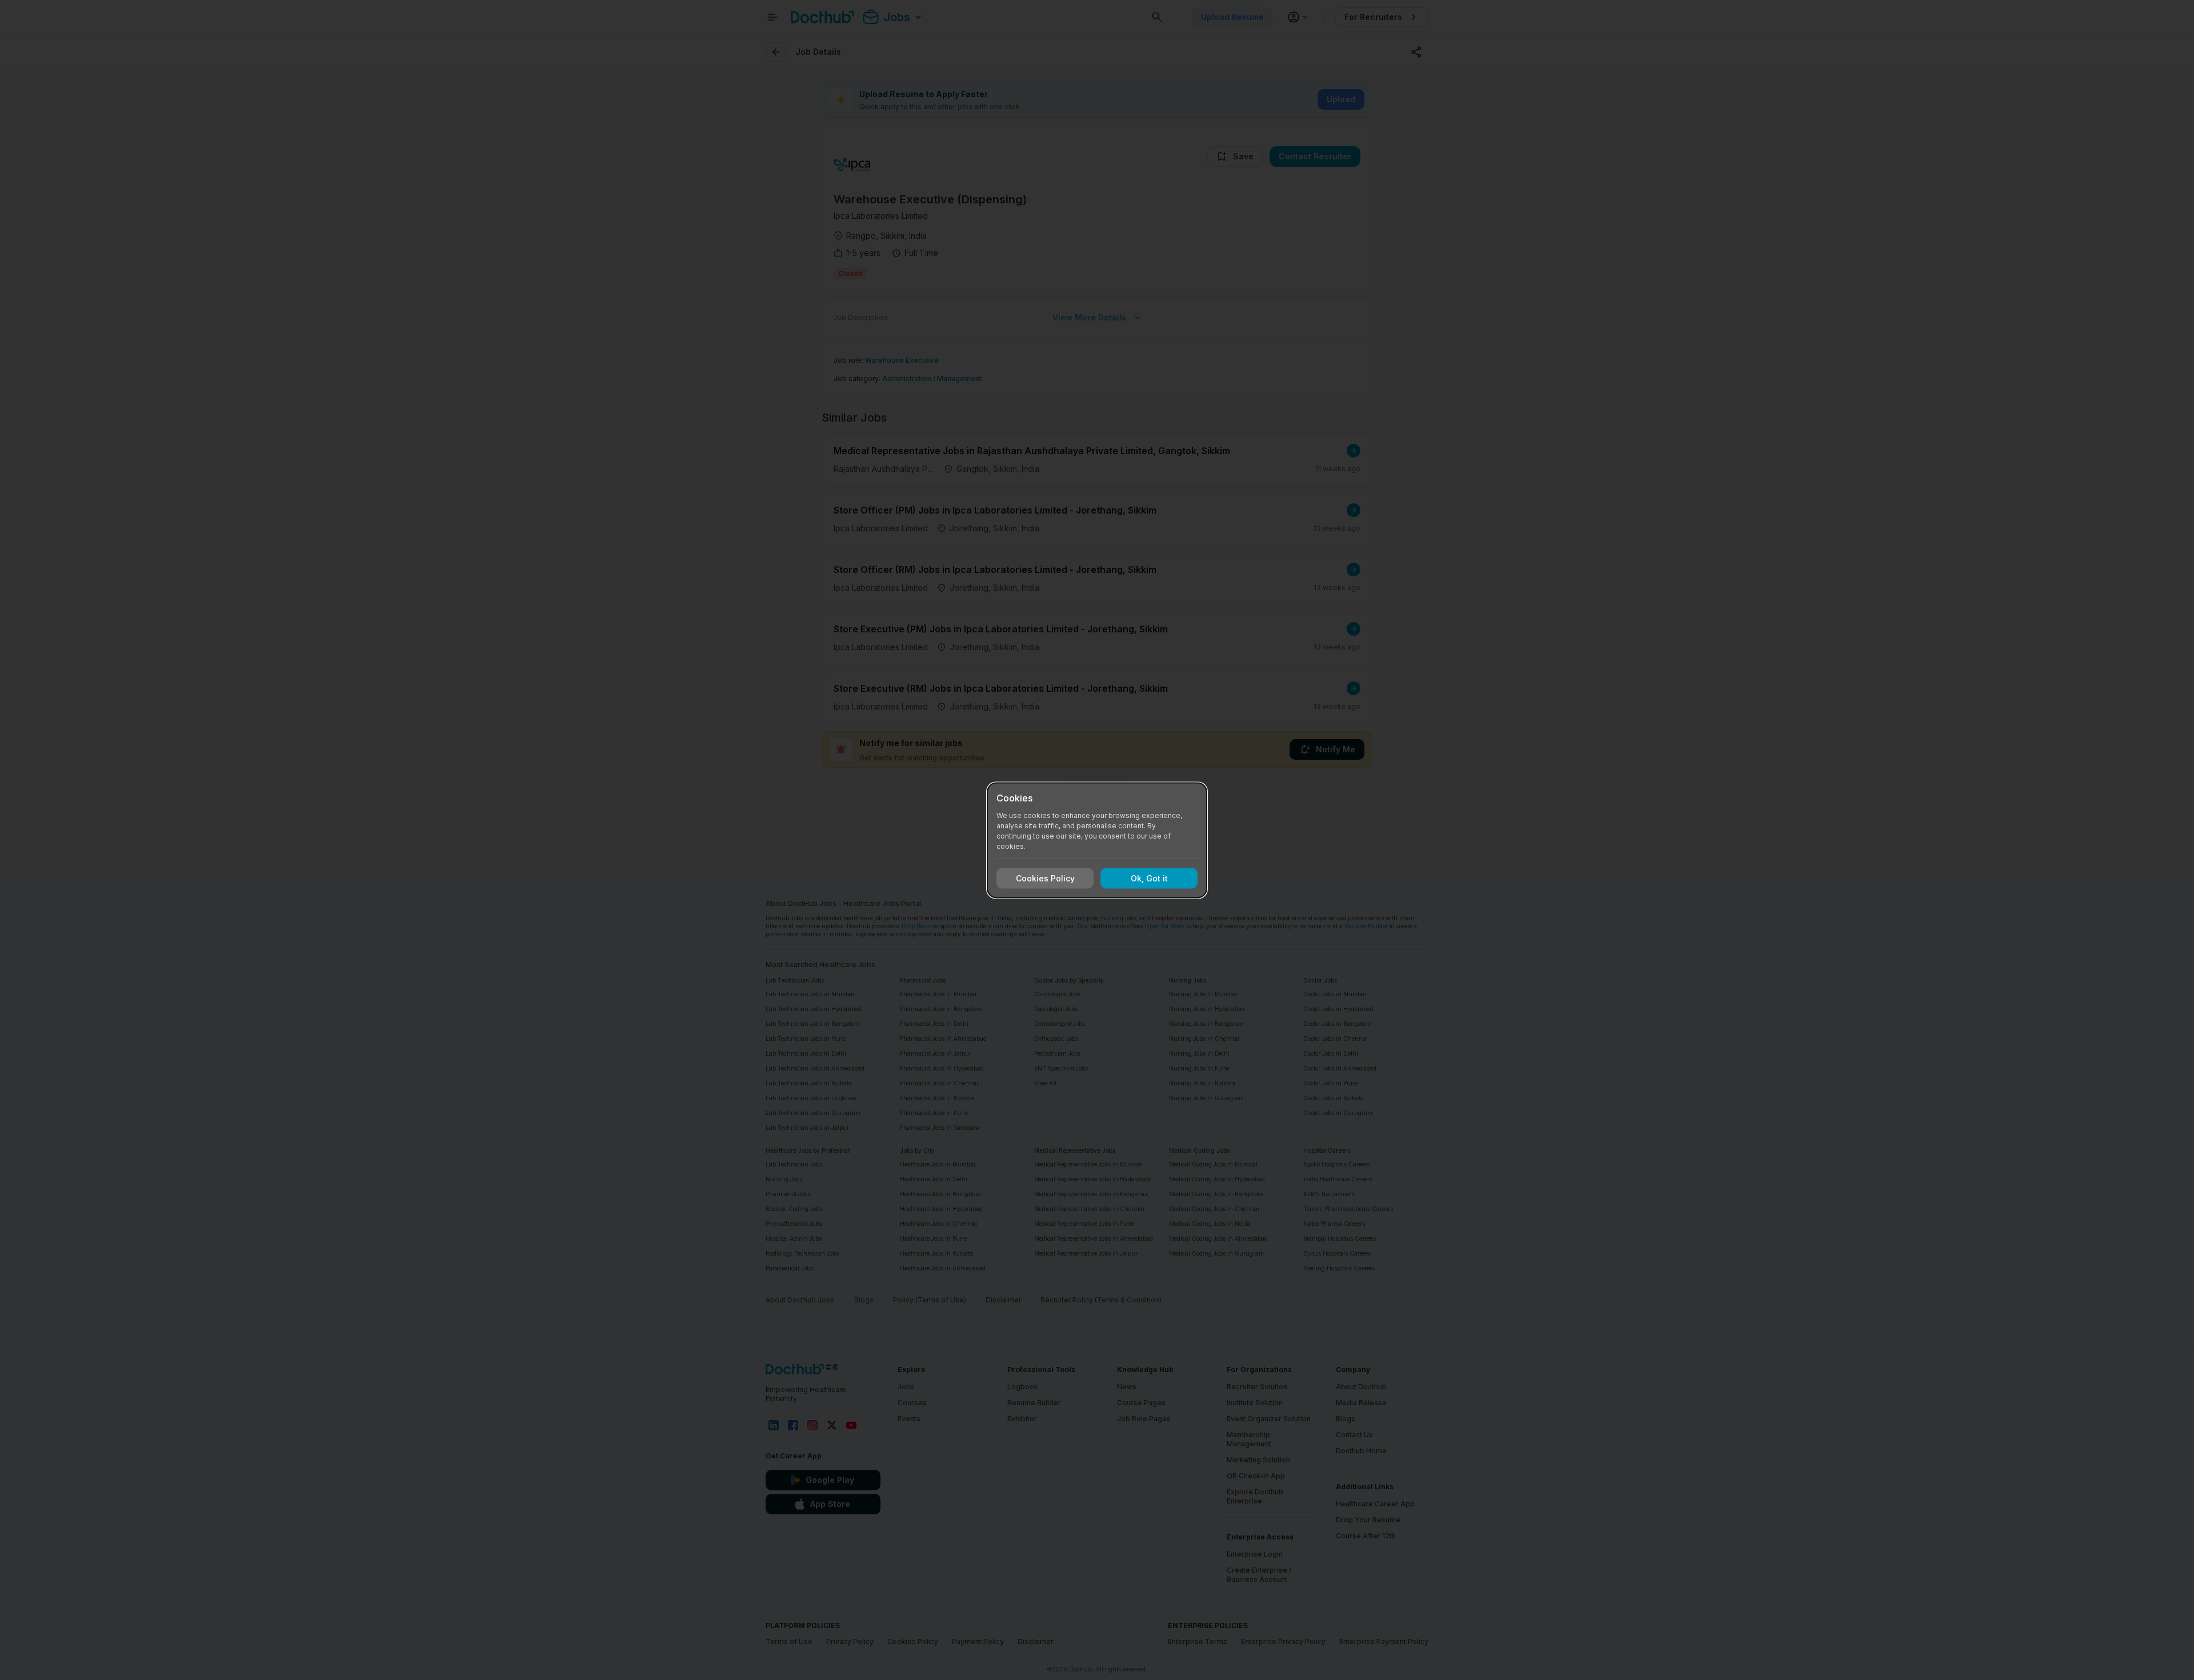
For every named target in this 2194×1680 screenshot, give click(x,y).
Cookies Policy (1045, 878)
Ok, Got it (1149, 878)
